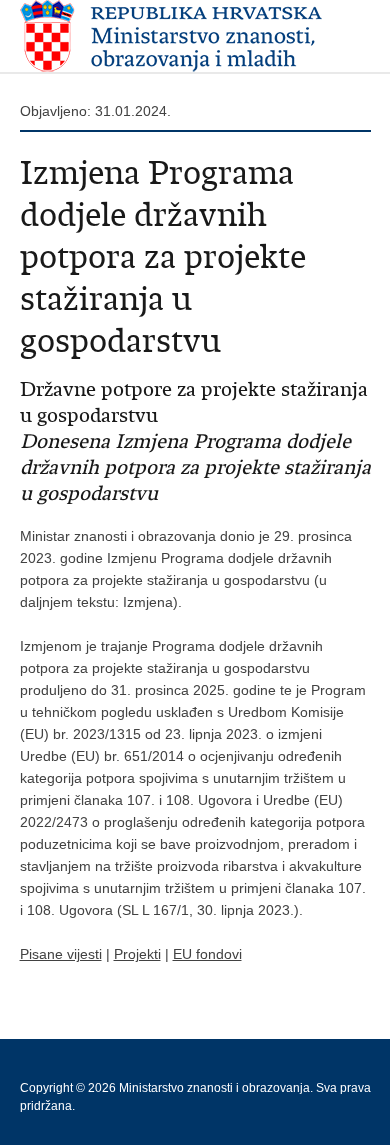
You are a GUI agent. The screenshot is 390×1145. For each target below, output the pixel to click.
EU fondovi (207, 954)
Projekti (137, 954)
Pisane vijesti (61, 954)
